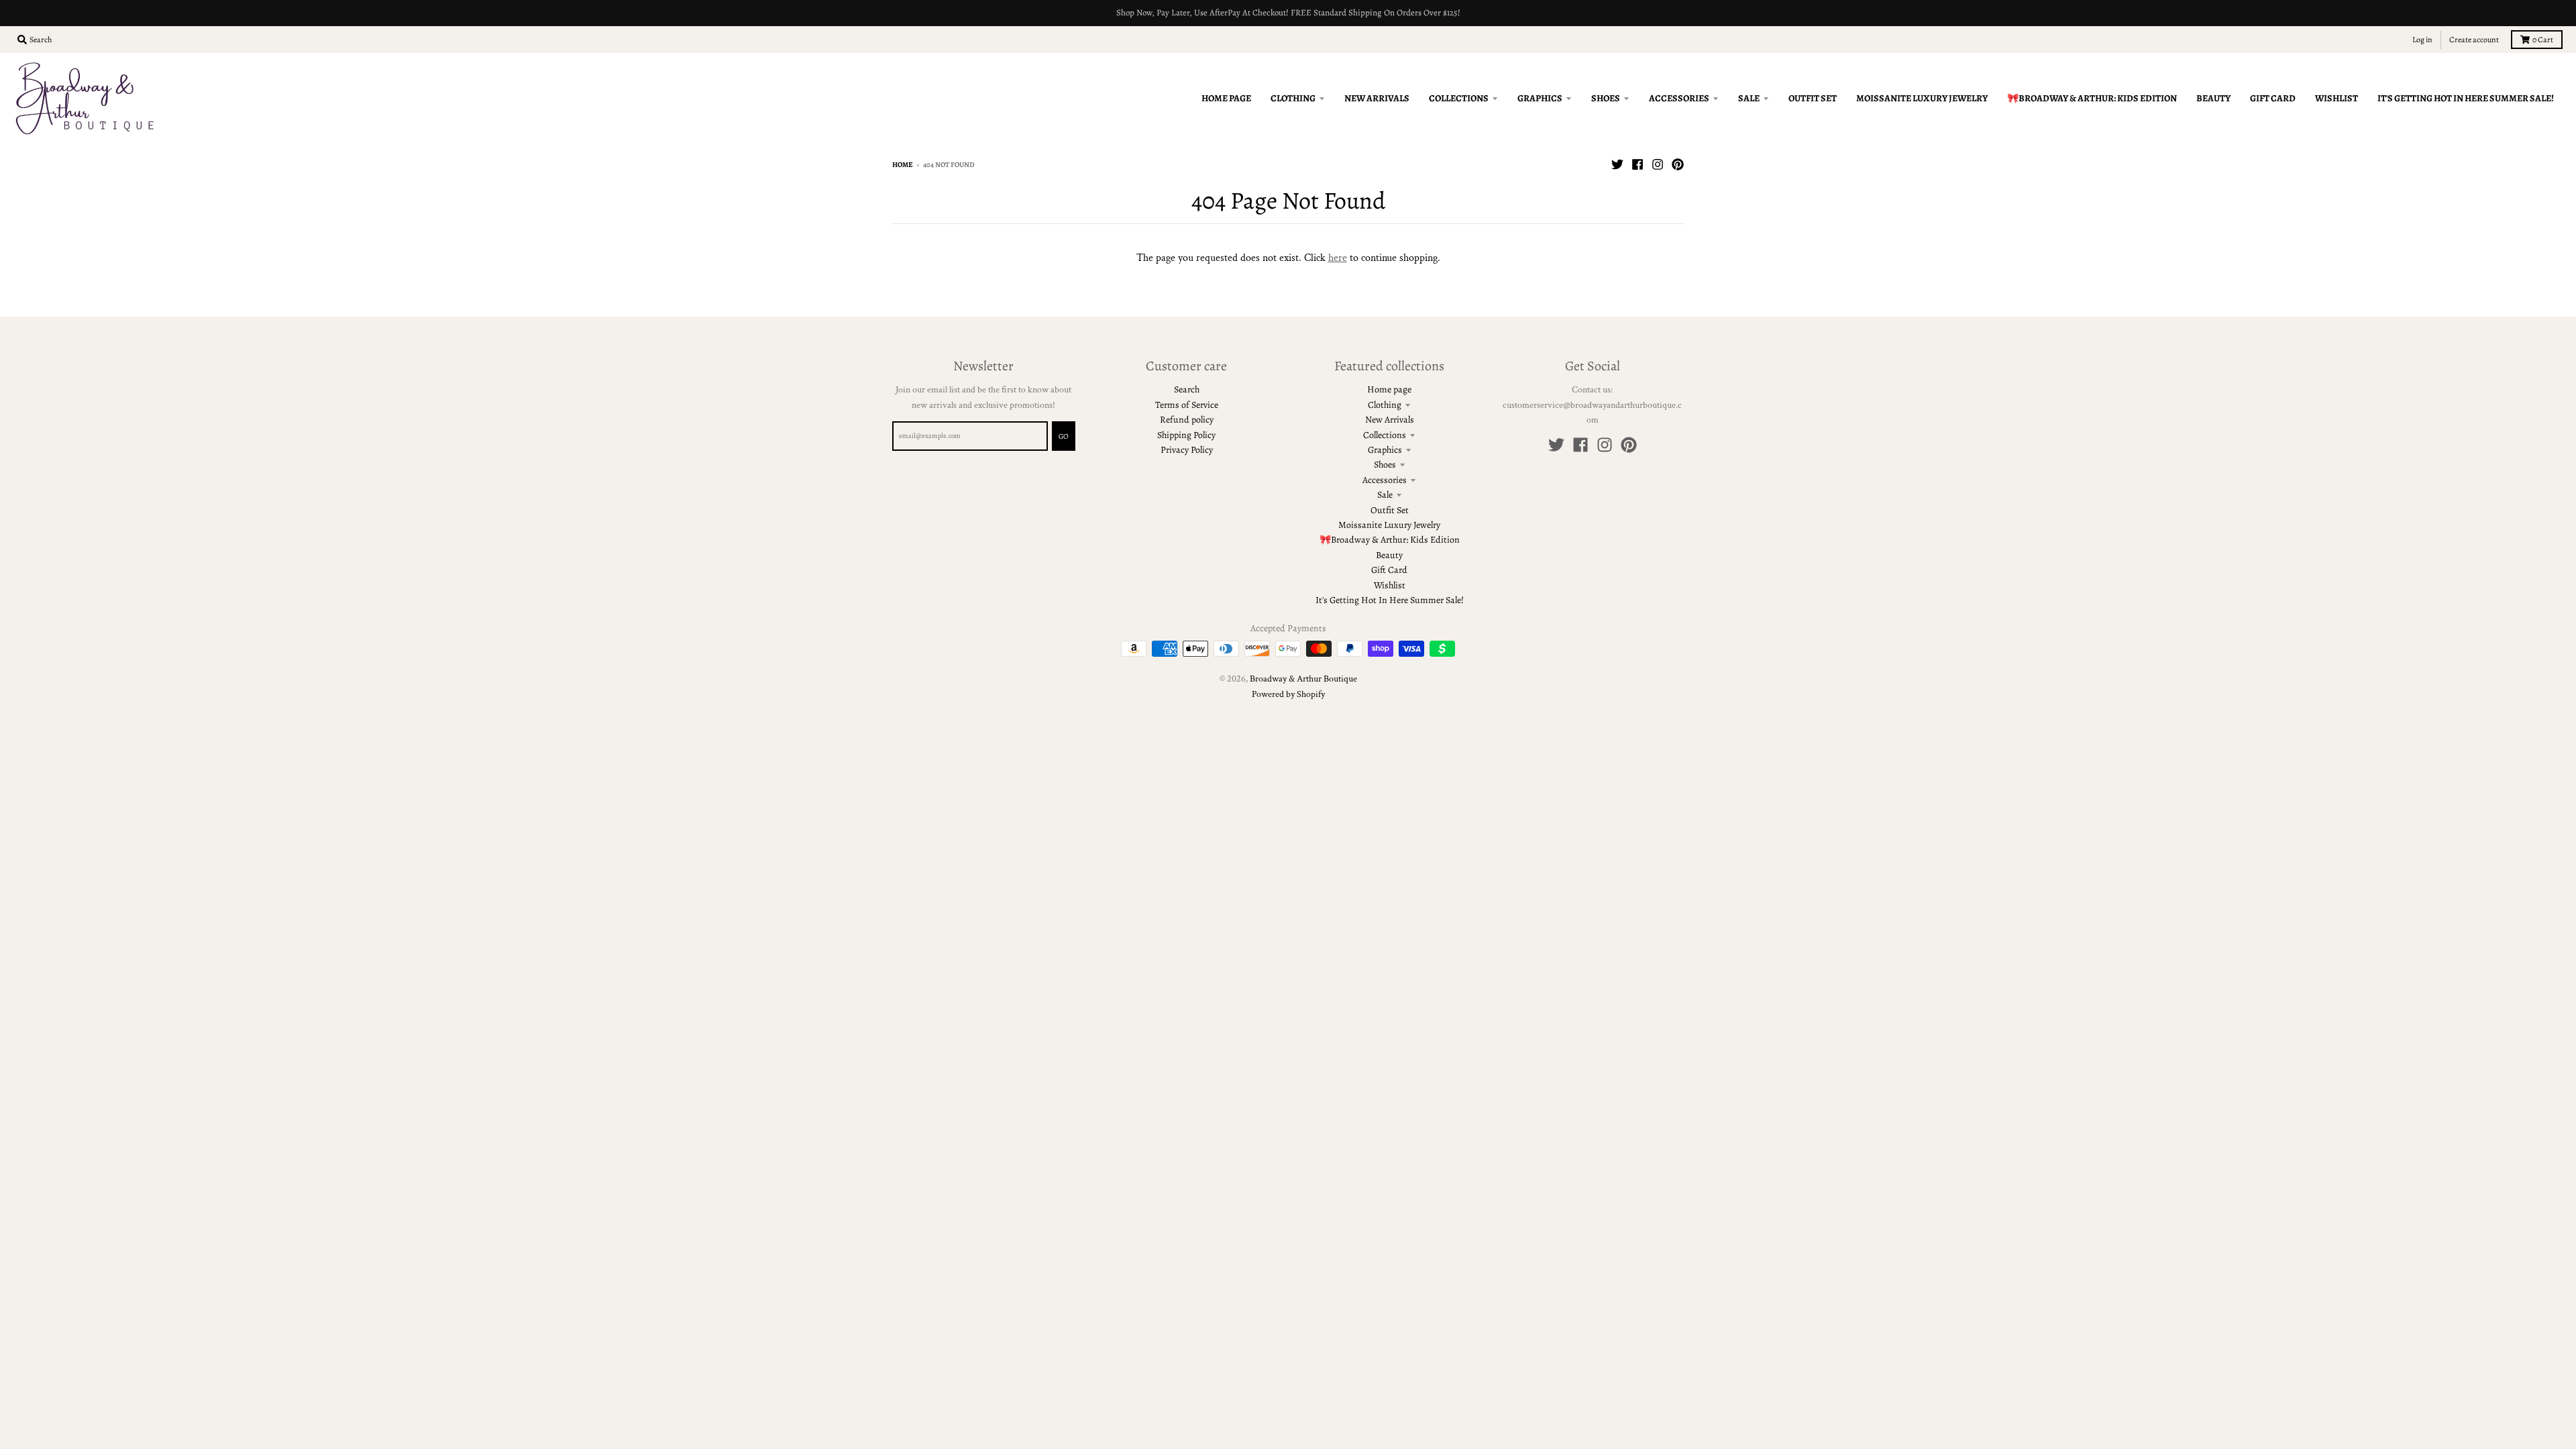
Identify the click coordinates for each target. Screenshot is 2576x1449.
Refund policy (1187, 420)
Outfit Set (1390, 510)
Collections (1385, 435)
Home (903, 165)
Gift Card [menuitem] (2273, 98)
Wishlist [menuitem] (2337, 98)
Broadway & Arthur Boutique (1303, 679)
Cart (2543, 40)
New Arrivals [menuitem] (1377, 98)
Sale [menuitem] (1749, 98)
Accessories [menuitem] (1679, 98)
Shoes (1385, 465)
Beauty (1389, 555)
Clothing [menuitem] (1293, 98)
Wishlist (1390, 585)
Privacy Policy (1187, 450)
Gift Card (1389, 570)
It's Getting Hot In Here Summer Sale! (1390, 600)
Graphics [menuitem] (1540, 98)
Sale (1385, 495)
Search (1187, 389)
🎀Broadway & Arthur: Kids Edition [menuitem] (2092, 98)
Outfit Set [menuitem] (1813, 98)
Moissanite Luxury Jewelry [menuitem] (1922, 98)
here (1338, 258)
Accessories (1385, 480)
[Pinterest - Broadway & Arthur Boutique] (1678, 164)
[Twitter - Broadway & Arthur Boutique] (1617, 164)
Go (1064, 436)
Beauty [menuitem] (2213, 98)
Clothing (1385, 405)
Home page (1389, 389)
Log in (2422, 40)
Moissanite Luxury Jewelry (1389, 525)
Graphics (1385, 450)
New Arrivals (1390, 420)
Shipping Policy (1186, 435)
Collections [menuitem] (1459, 98)
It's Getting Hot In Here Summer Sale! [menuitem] (2466, 98)
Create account (2474, 40)
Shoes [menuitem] (1606, 98)
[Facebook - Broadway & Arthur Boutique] (1638, 164)
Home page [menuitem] (1226, 98)
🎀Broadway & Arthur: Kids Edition (1390, 540)
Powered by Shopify (1288, 694)
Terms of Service (1187, 405)
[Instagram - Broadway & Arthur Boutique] (1658, 164)
